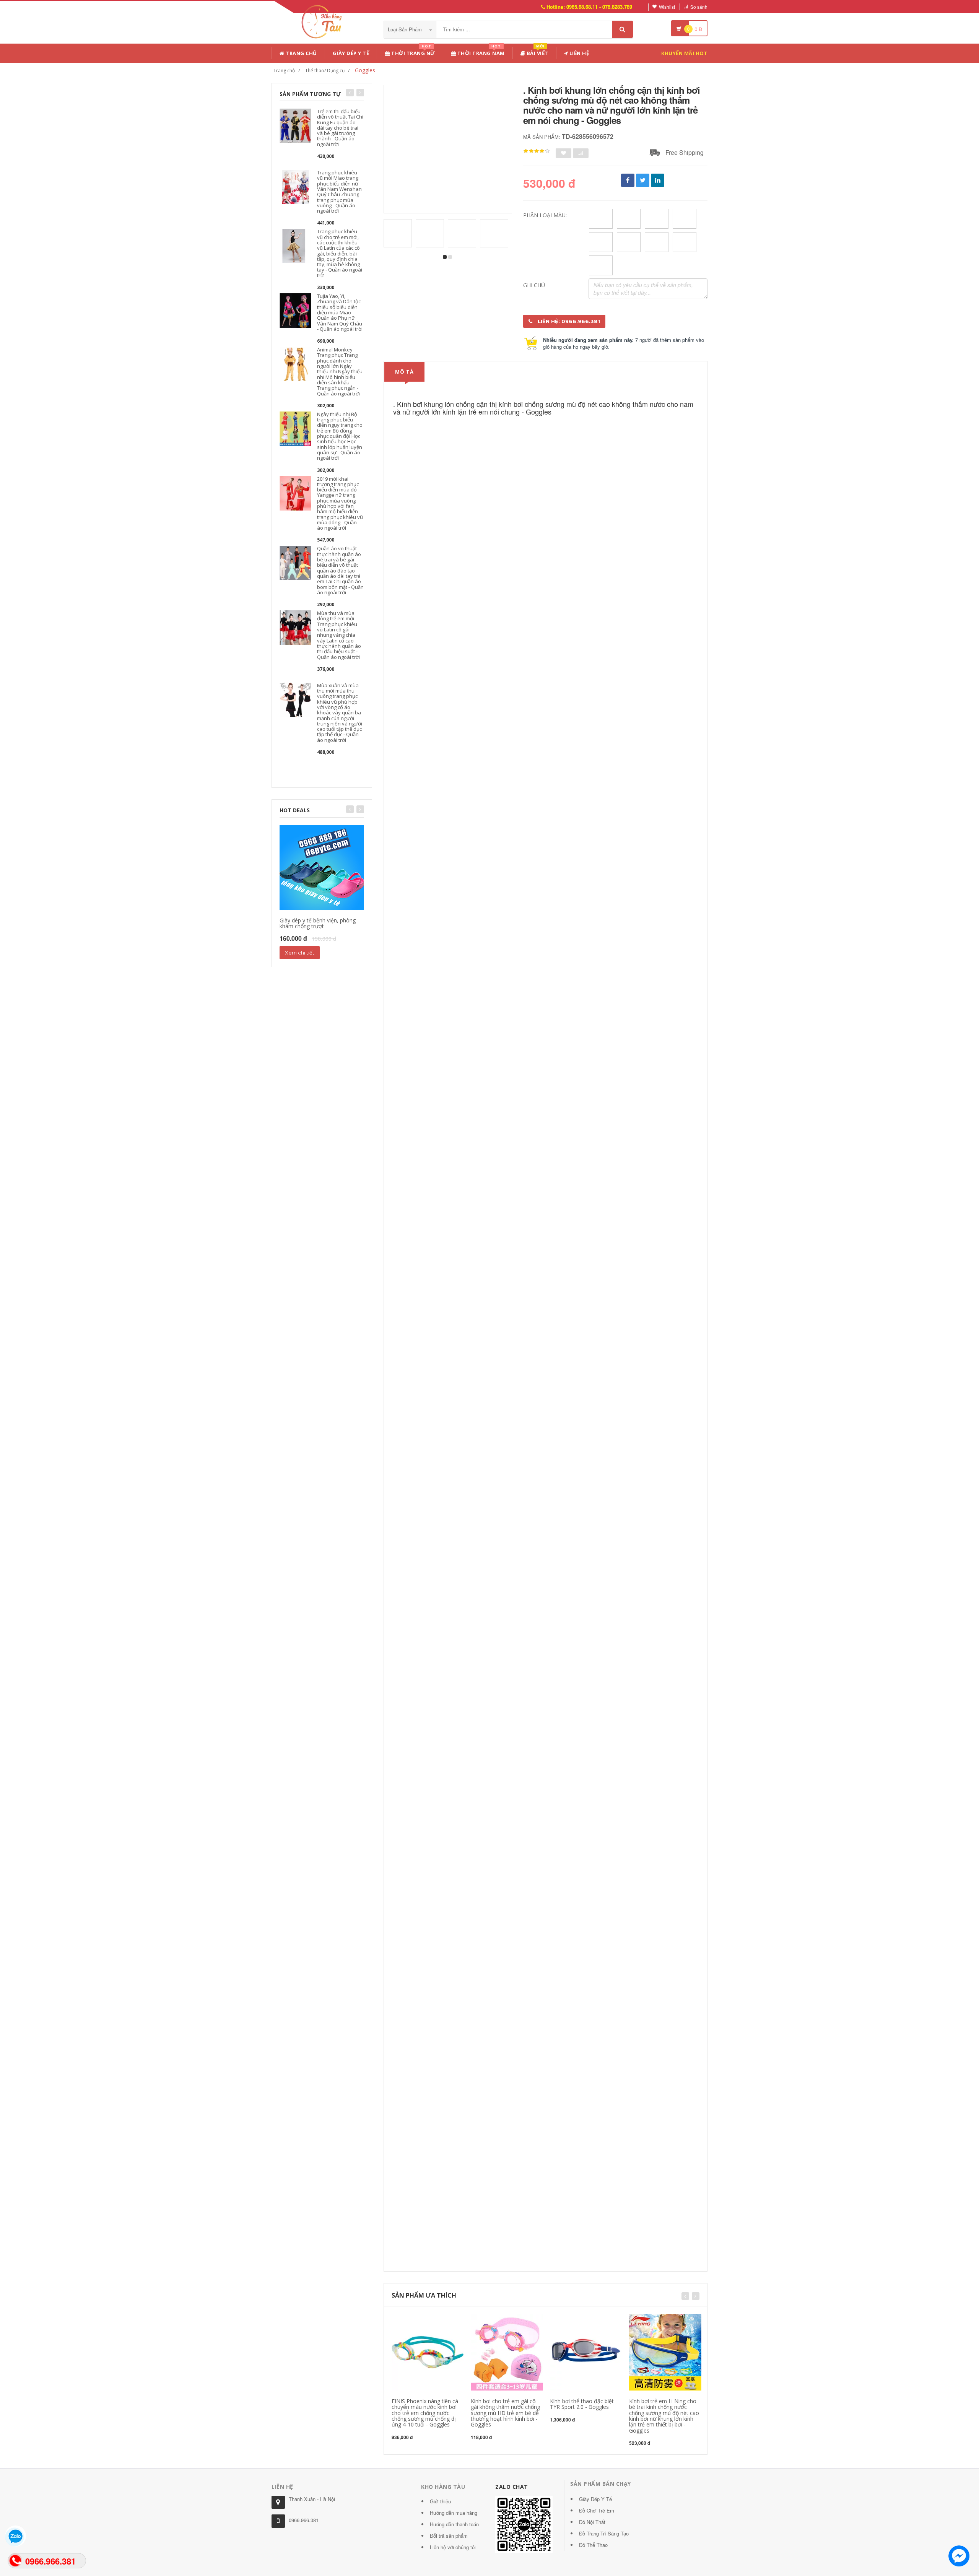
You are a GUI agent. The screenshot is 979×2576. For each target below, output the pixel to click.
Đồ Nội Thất (592, 2522)
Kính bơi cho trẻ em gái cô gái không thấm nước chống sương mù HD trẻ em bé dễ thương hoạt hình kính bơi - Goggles (505, 2413)
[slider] (537, 151)
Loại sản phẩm (406, 29)
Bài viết (537, 52)
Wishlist (667, 7)
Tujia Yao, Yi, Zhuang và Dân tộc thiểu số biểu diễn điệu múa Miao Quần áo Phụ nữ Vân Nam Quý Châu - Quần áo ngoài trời (340, 312)
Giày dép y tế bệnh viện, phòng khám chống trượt (318, 923)
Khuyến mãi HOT (684, 53)
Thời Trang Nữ (413, 52)
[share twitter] (643, 180)
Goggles (365, 70)
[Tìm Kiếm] (622, 29)
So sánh (699, 7)
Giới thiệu (440, 2501)
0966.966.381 (304, 2520)
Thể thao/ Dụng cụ (325, 71)
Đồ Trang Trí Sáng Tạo (604, 2533)
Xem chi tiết (300, 953)
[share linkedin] (658, 180)
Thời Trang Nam (480, 52)
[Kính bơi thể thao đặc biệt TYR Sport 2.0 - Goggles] (586, 2351)
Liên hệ (578, 53)
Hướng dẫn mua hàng (454, 2513)
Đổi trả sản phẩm (449, 2536)
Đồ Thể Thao (593, 2545)
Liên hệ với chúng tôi (453, 2547)
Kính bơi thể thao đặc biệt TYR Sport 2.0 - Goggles (582, 2404)
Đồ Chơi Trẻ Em (597, 2510)
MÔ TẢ (404, 372)
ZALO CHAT (512, 2487)
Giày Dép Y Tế (351, 53)
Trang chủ (301, 53)
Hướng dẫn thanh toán (454, 2524)
